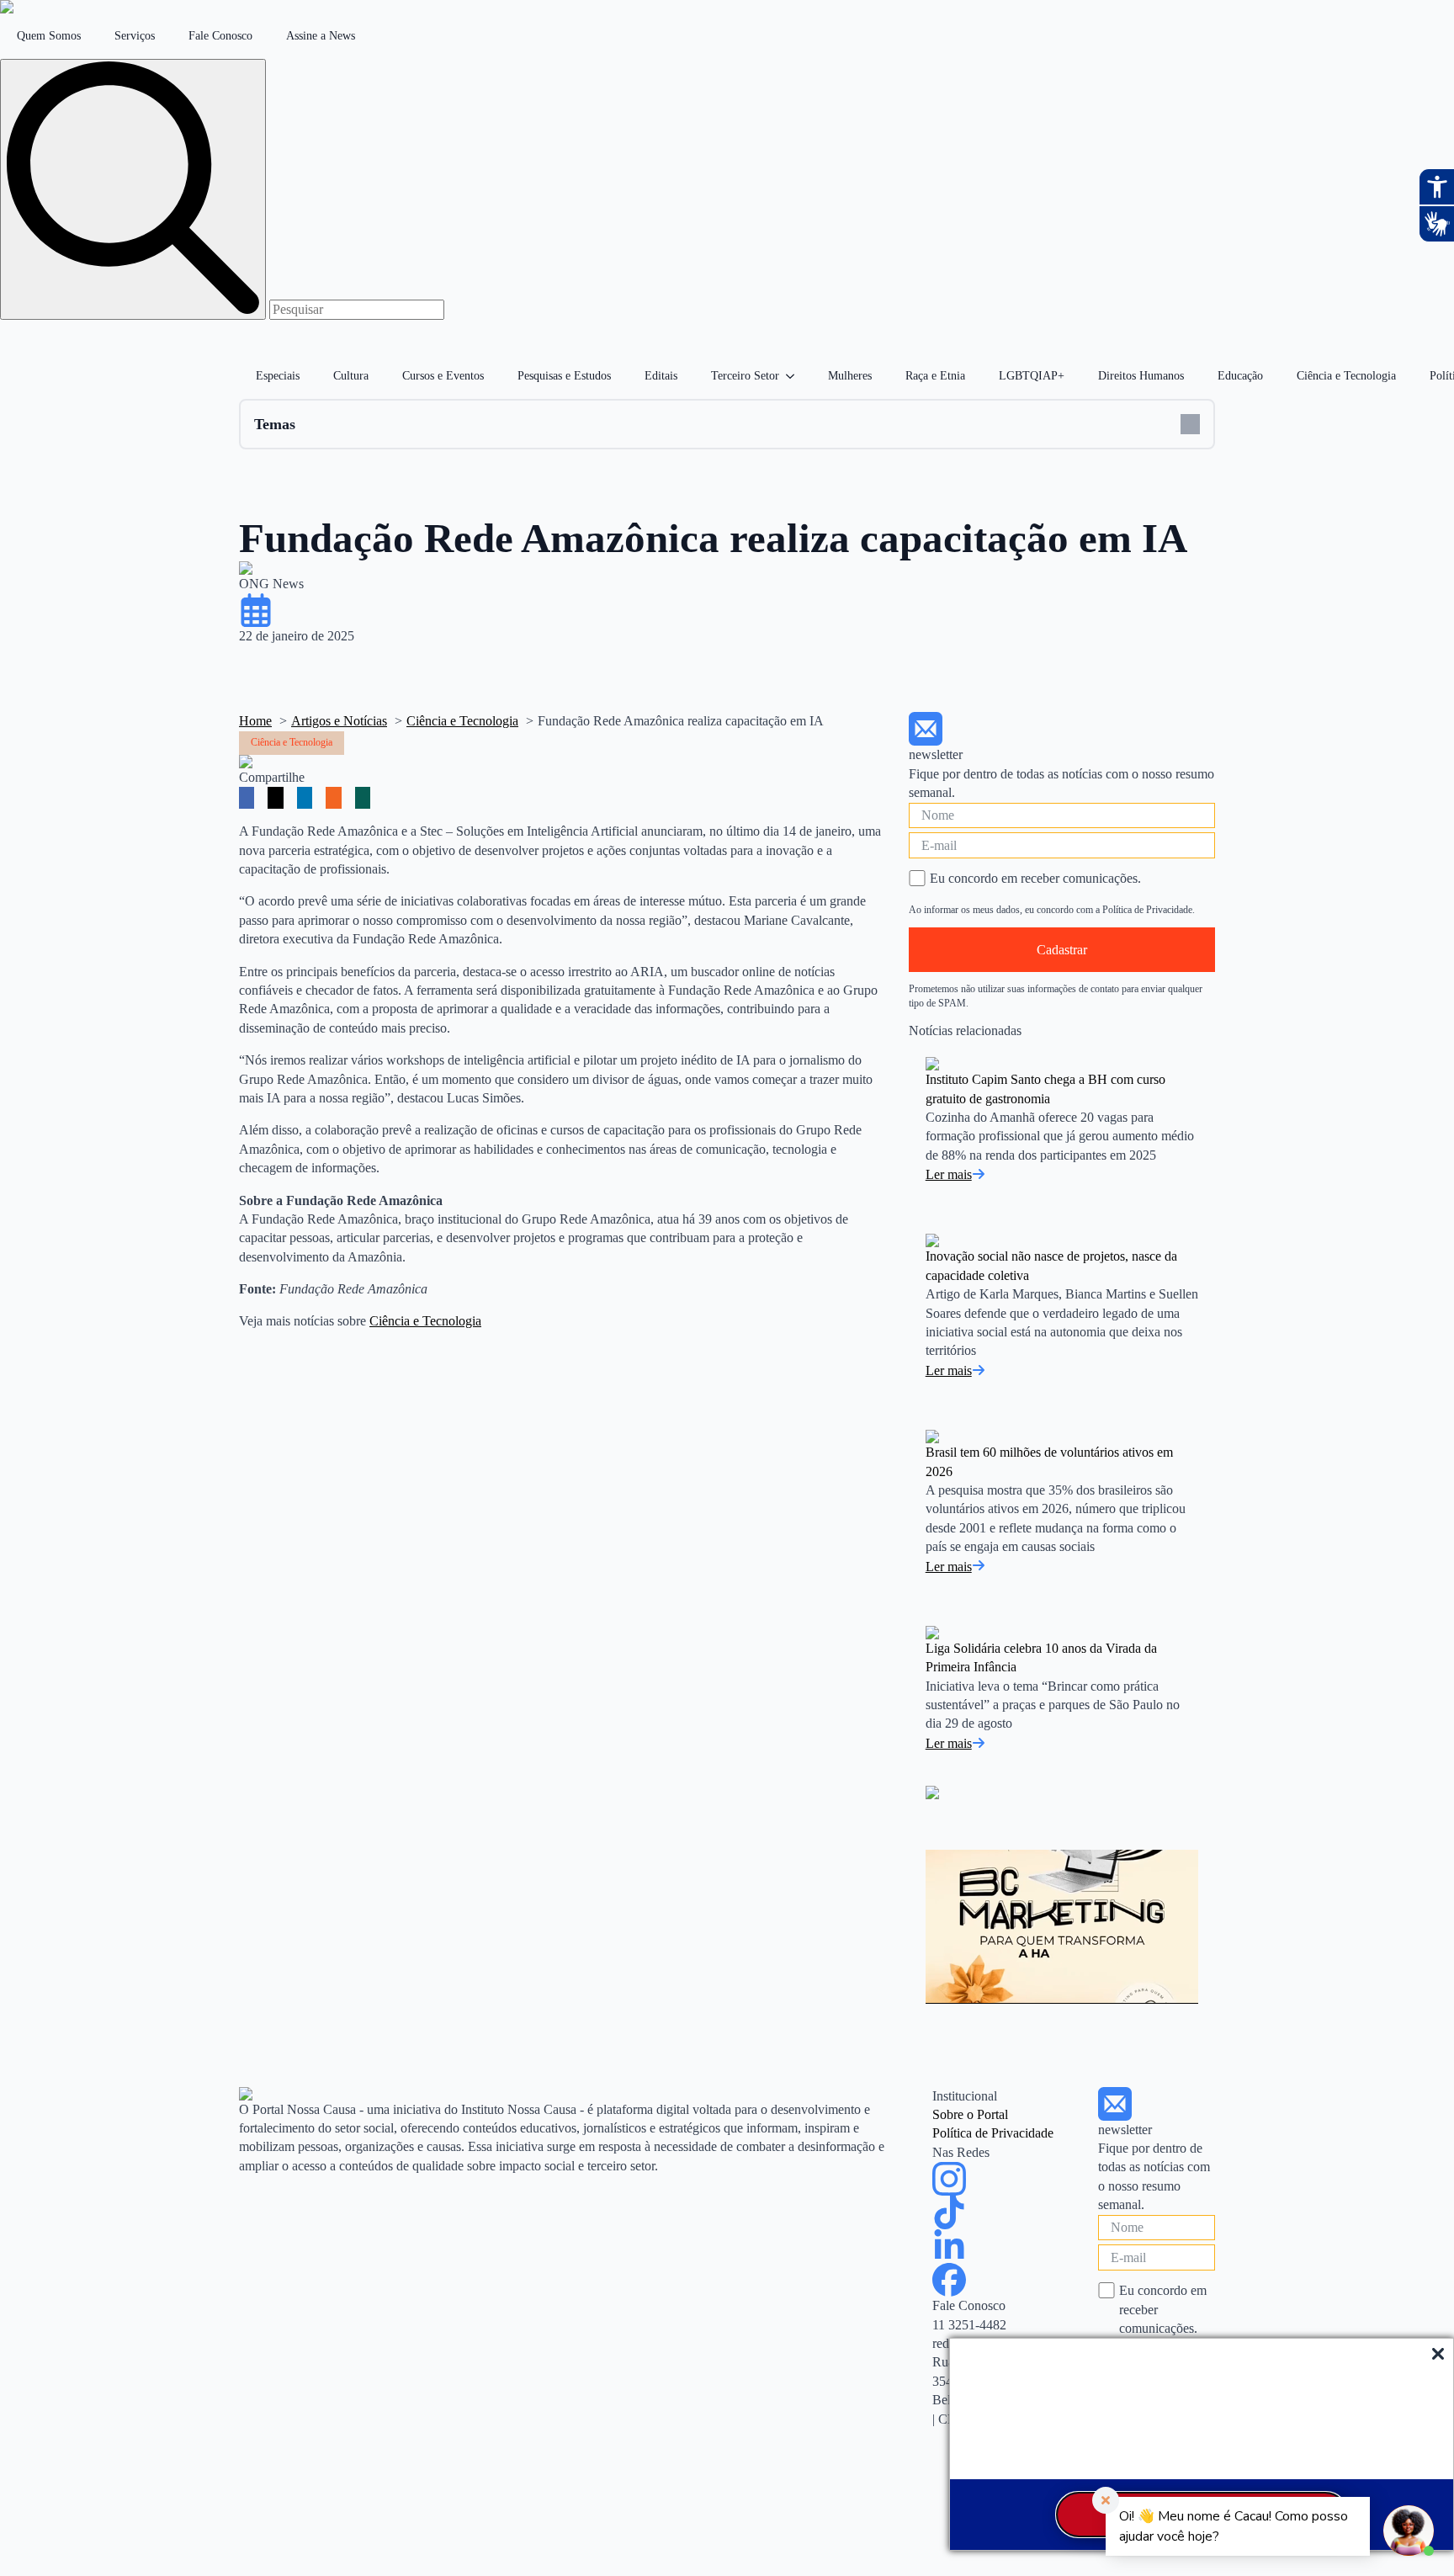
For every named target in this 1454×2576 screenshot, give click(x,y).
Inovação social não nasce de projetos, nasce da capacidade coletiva (1051, 1265)
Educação (1240, 376)
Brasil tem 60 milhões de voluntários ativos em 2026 (1049, 1461)
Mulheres (850, 376)
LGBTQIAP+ (1032, 376)
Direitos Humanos (1141, 376)
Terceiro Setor (745, 376)
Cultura (351, 376)
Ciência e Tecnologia (1346, 376)
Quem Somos (49, 36)
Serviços (135, 36)
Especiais (278, 376)
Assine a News (321, 36)
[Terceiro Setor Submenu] (795, 376)
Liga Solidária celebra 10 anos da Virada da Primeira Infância (1041, 1657)
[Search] (133, 189)
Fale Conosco (220, 36)
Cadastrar (1062, 950)
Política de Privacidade (993, 2133)
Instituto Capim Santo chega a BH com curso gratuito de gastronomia (1045, 1089)
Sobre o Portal (970, 2114)
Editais (661, 376)
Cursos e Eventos (443, 376)
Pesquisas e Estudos (564, 376)
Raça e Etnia (935, 376)
